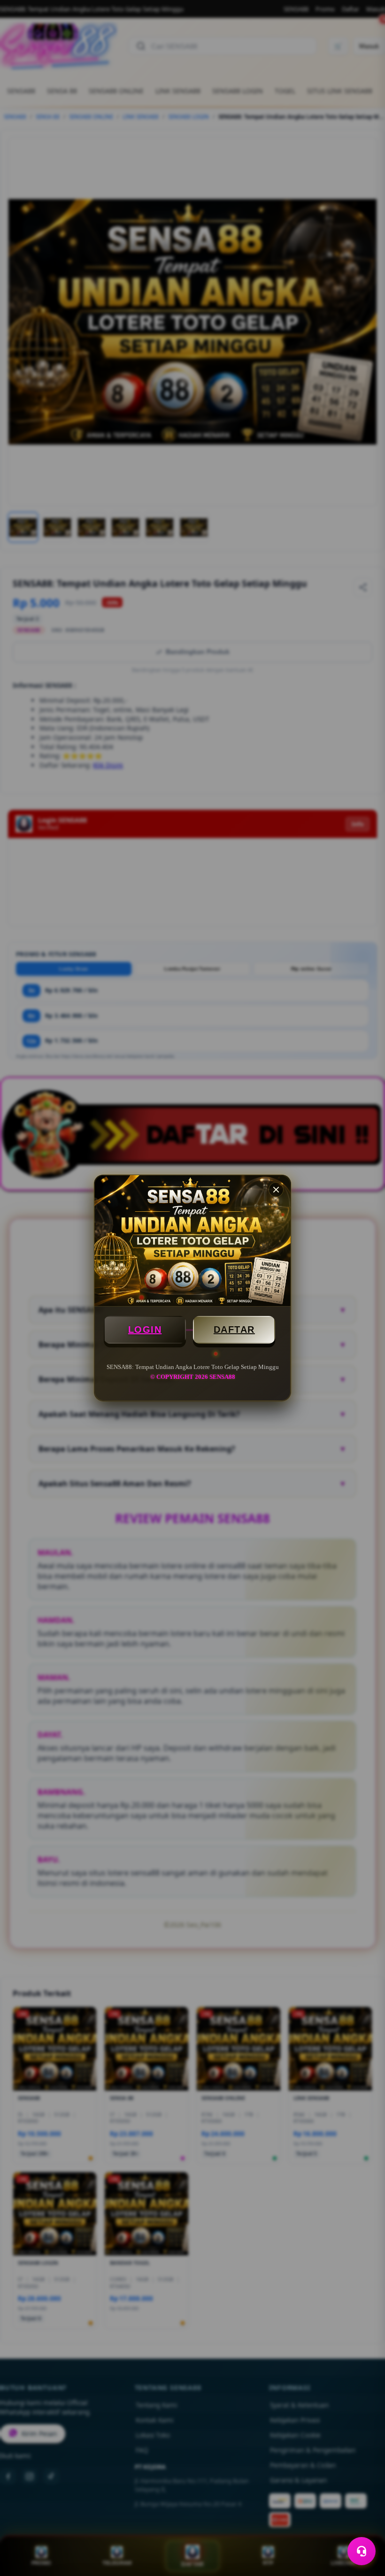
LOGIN (145, 1330)
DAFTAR (234, 1330)
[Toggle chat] (362, 2551)
